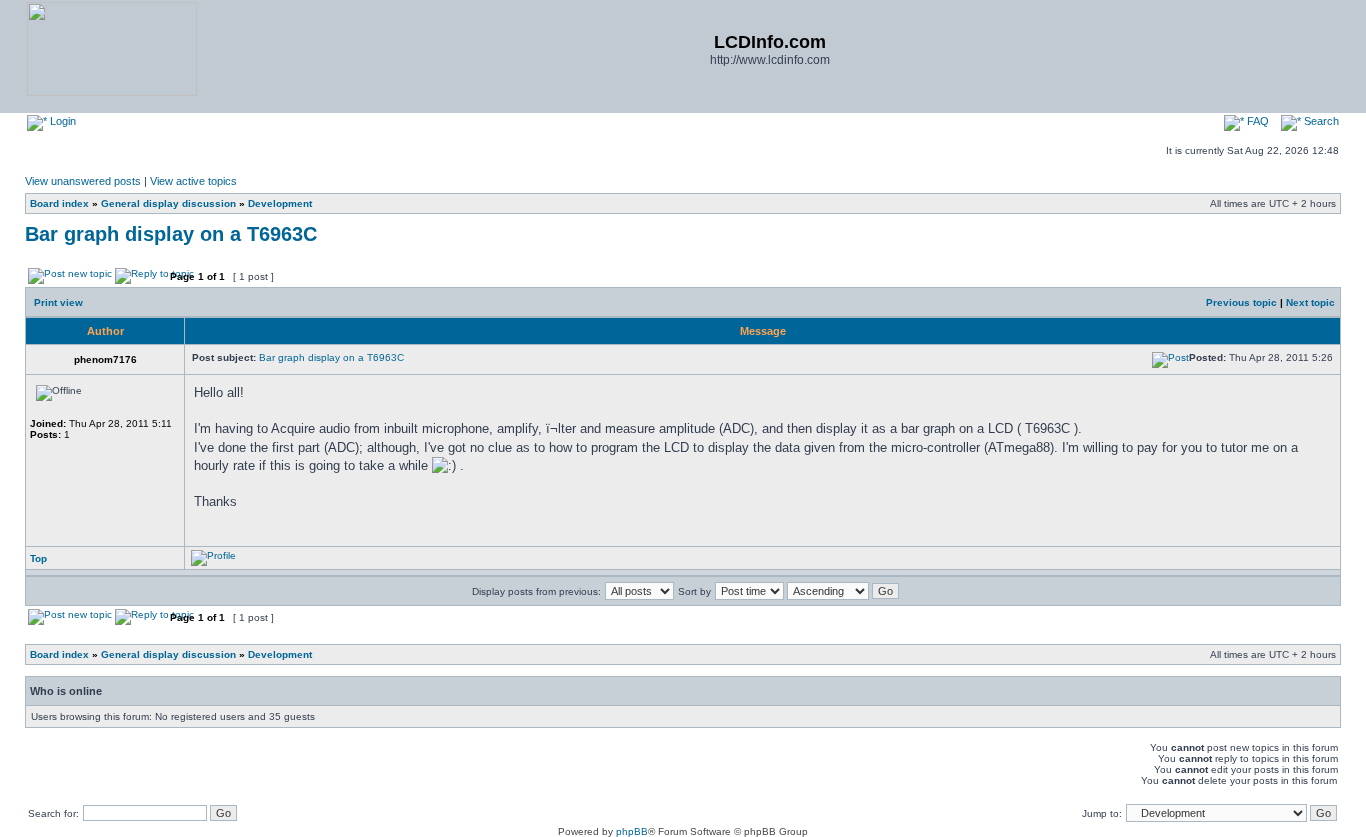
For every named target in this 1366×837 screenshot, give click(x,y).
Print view (58, 302)
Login (61, 121)
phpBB (632, 831)
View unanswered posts (83, 181)
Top (38, 558)
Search (1320, 121)
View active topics (193, 181)
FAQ (1256, 121)
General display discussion (168, 203)
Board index (59, 203)
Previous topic (1241, 302)
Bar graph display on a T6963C (171, 234)
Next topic (1310, 302)
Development (280, 203)
